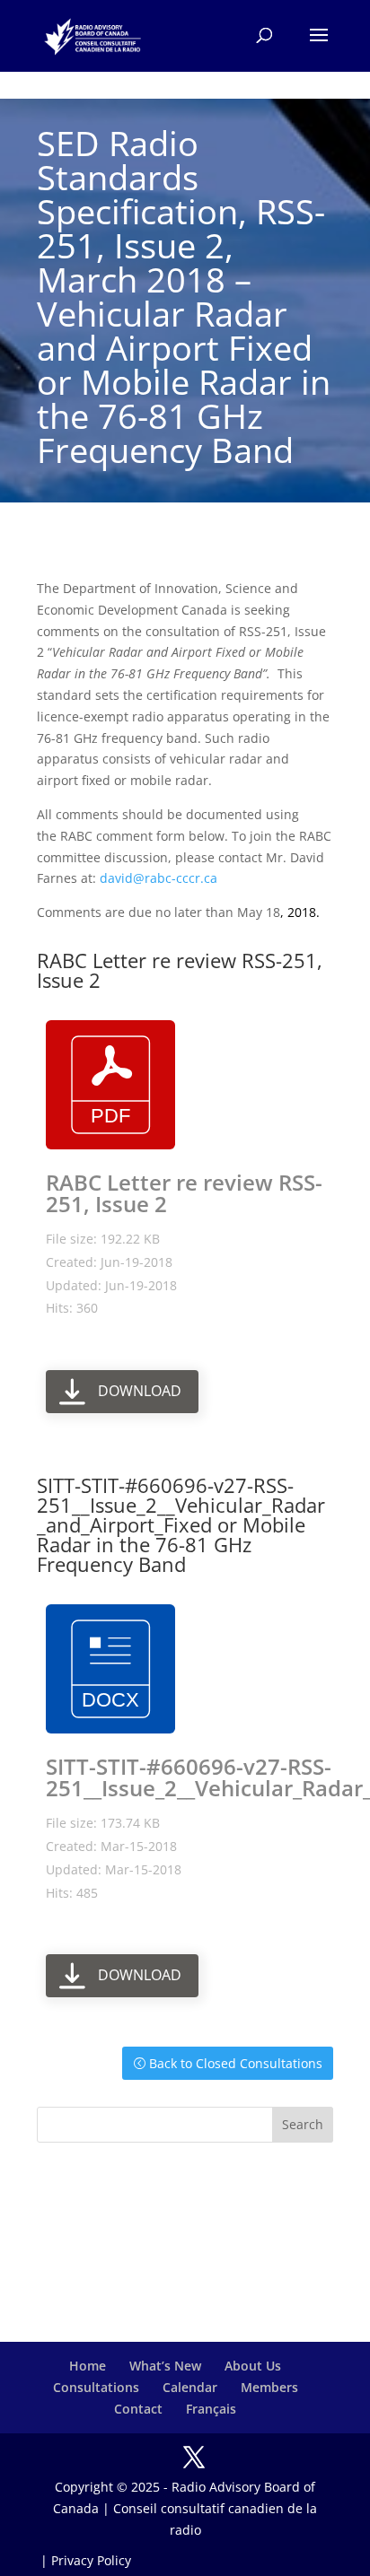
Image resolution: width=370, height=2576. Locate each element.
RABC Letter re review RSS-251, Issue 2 (184, 1193)
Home (88, 2366)
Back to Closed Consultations (236, 2063)
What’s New (165, 2366)
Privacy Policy (91, 2560)
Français (211, 2409)
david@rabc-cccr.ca (159, 878)
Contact (138, 2409)
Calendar (190, 2387)
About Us (253, 2366)
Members (269, 2387)
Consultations (96, 2387)
